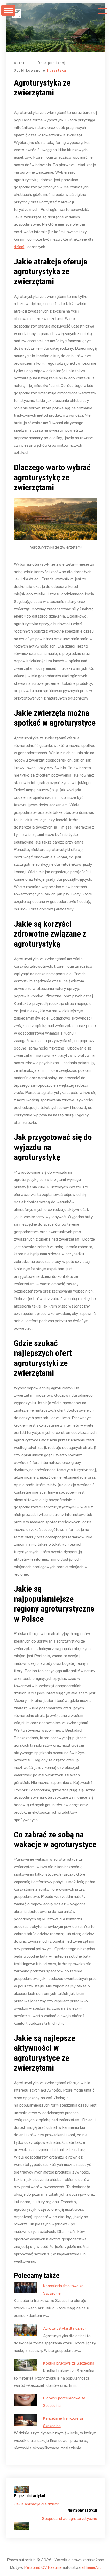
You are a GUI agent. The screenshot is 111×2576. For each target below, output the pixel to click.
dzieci (19, 246)
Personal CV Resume (43, 2567)
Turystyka (57, 70)
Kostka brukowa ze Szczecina (69, 2363)
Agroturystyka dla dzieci (64, 2328)
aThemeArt (91, 2567)
